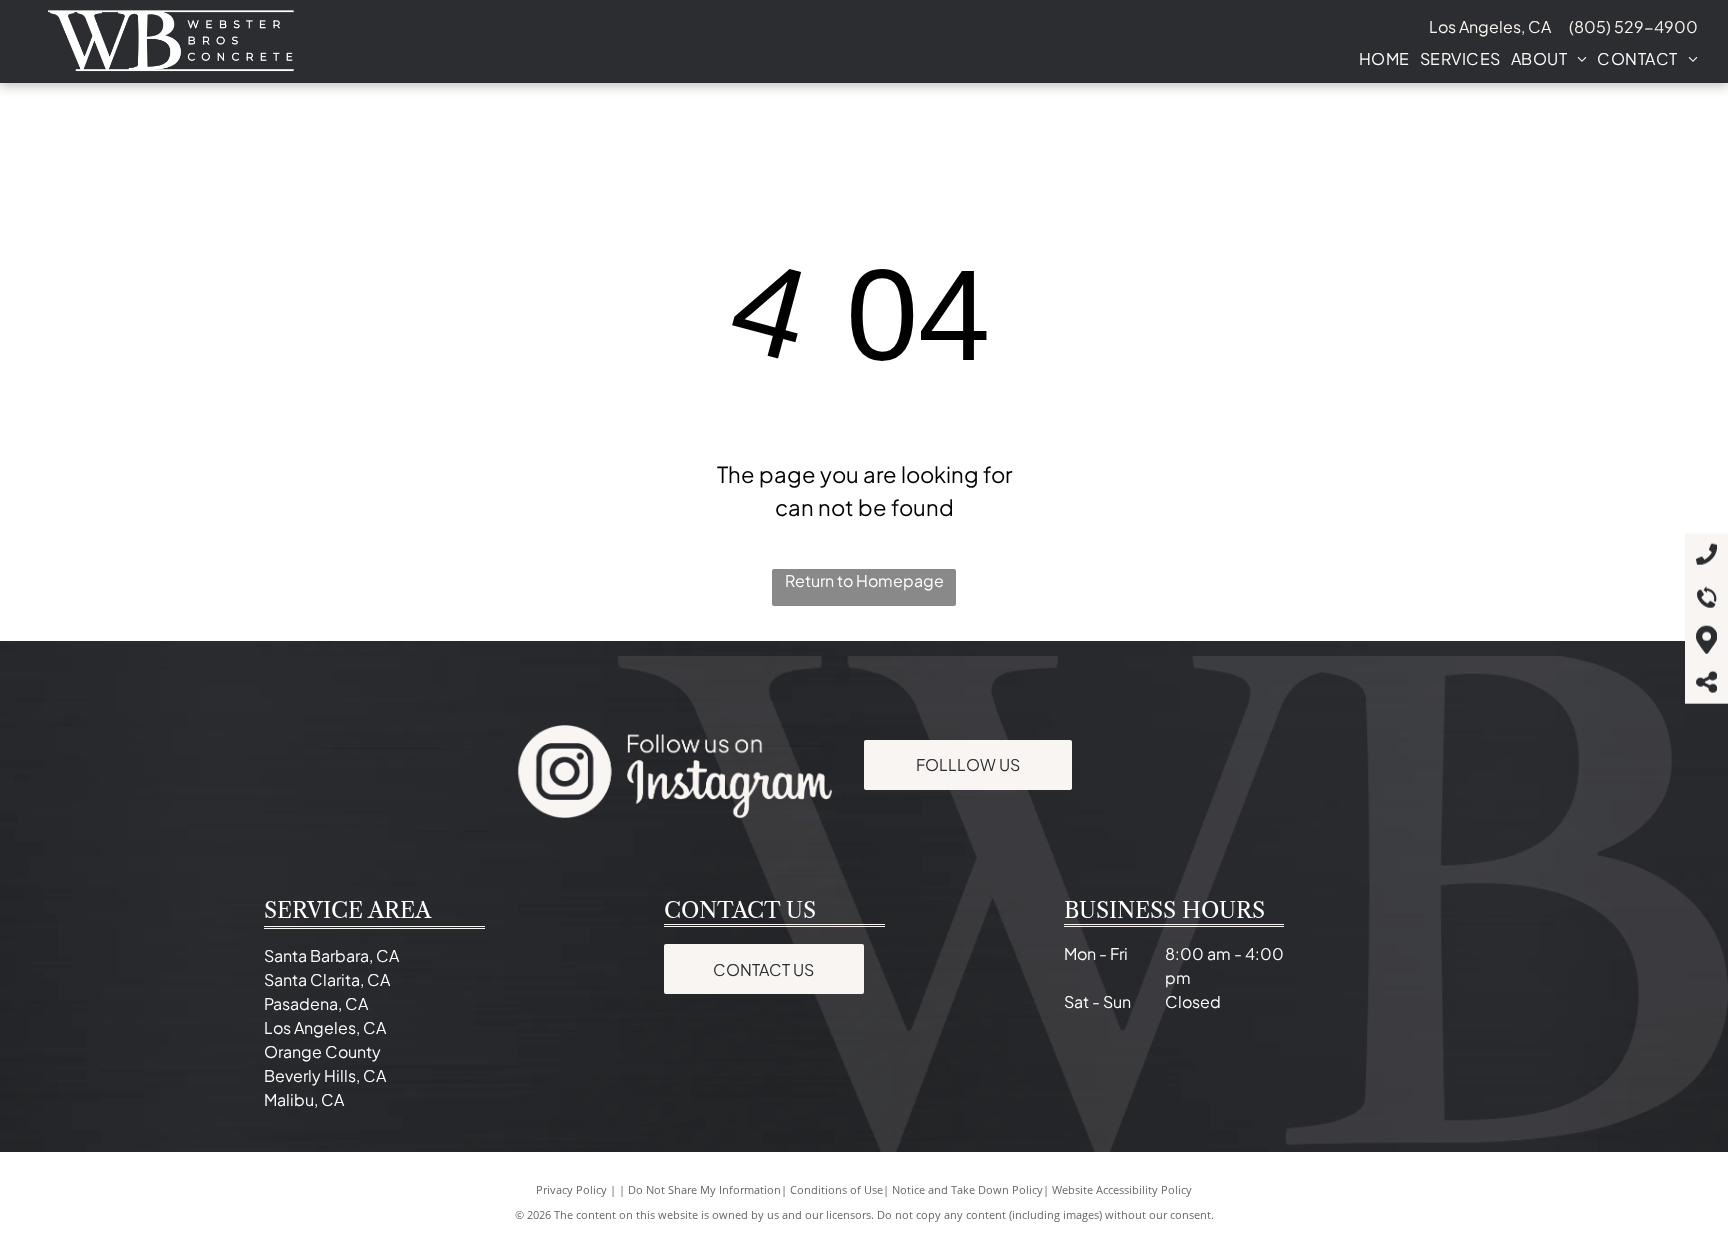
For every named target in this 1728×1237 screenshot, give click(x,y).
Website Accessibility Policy (1122, 1189)
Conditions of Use (836, 1189)
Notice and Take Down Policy (967, 1189)
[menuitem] (1379, 59)
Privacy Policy (571, 1189)
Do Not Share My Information (704, 1189)
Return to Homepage (864, 580)
